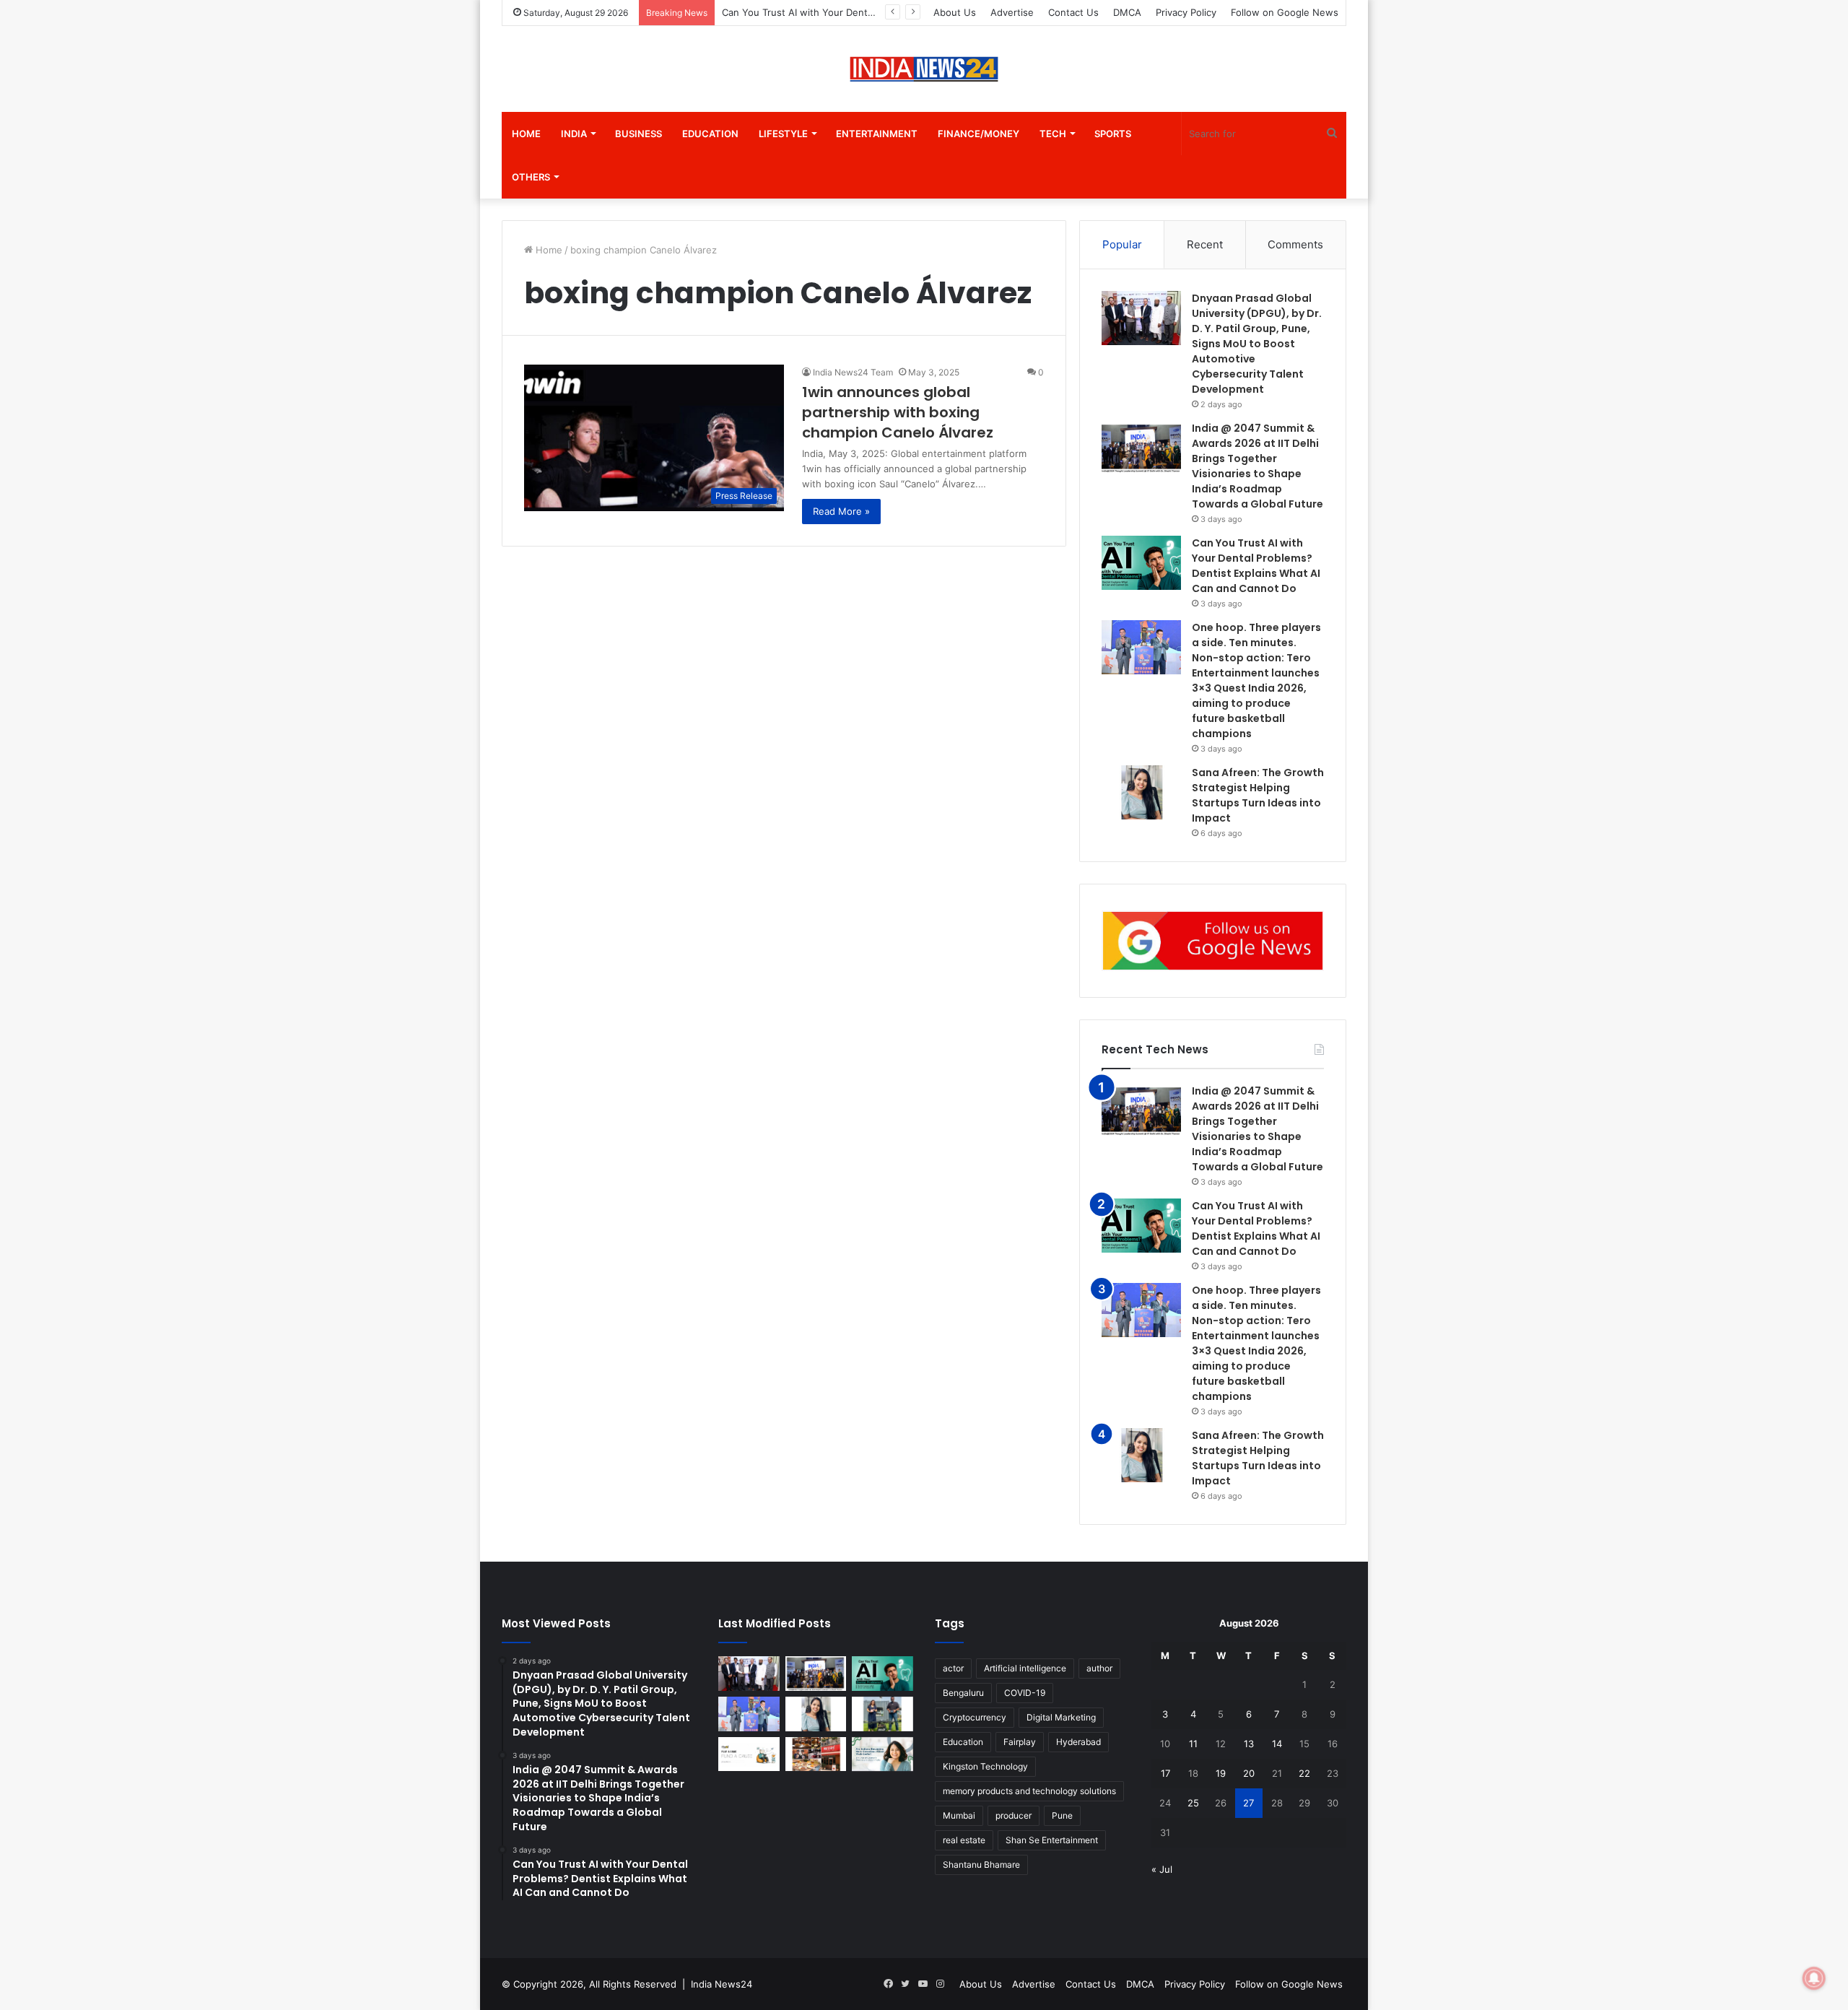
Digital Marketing (1061, 1717)
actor (953, 1668)
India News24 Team (853, 372)
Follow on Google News (1285, 12)
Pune (1062, 1815)
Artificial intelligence (1025, 1668)
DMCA (1127, 12)
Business (638, 134)
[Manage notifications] (1814, 1978)
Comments (1295, 244)
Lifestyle (783, 134)
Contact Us (1073, 12)
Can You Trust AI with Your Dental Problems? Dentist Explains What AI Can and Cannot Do (1256, 1228)
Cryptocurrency (975, 1717)
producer (1014, 1815)
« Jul (1162, 1869)
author (1099, 1668)
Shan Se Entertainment (1052, 1840)
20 (1249, 1773)
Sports (1113, 134)
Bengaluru (963, 1693)
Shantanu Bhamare (981, 1865)
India (574, 134)
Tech (1053, 134)
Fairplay (1020, 1742)
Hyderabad (1078, 1742)
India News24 (722, 1984)
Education (710, 134)
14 (1277, 1744)
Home (526, 134)
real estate (964, 1840)
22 (1304, 1773)
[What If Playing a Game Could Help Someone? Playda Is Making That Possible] (749, 1754)
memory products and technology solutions (1029, 1791)
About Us (955, 12)
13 (1249, 1744)
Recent (1205, 244)
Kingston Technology (985, 1766)
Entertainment (877, 134)
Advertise (1012, 12)
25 (1193, 1803)
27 (1248, 1803)
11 (1193, 1744)
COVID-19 (1025, 1693)
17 (1165, 1773)
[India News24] (924, 69)
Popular (1122, 244)
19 (1221, 1773)
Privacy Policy (1186, 12)
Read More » (841, 511)
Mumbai (959, 1815)
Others (531, 177)
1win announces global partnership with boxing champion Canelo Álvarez (898, 412)
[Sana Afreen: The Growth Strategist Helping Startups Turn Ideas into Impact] (1141, 792)
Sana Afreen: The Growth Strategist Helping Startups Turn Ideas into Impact (1258, 1458)
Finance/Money (979, 134)
